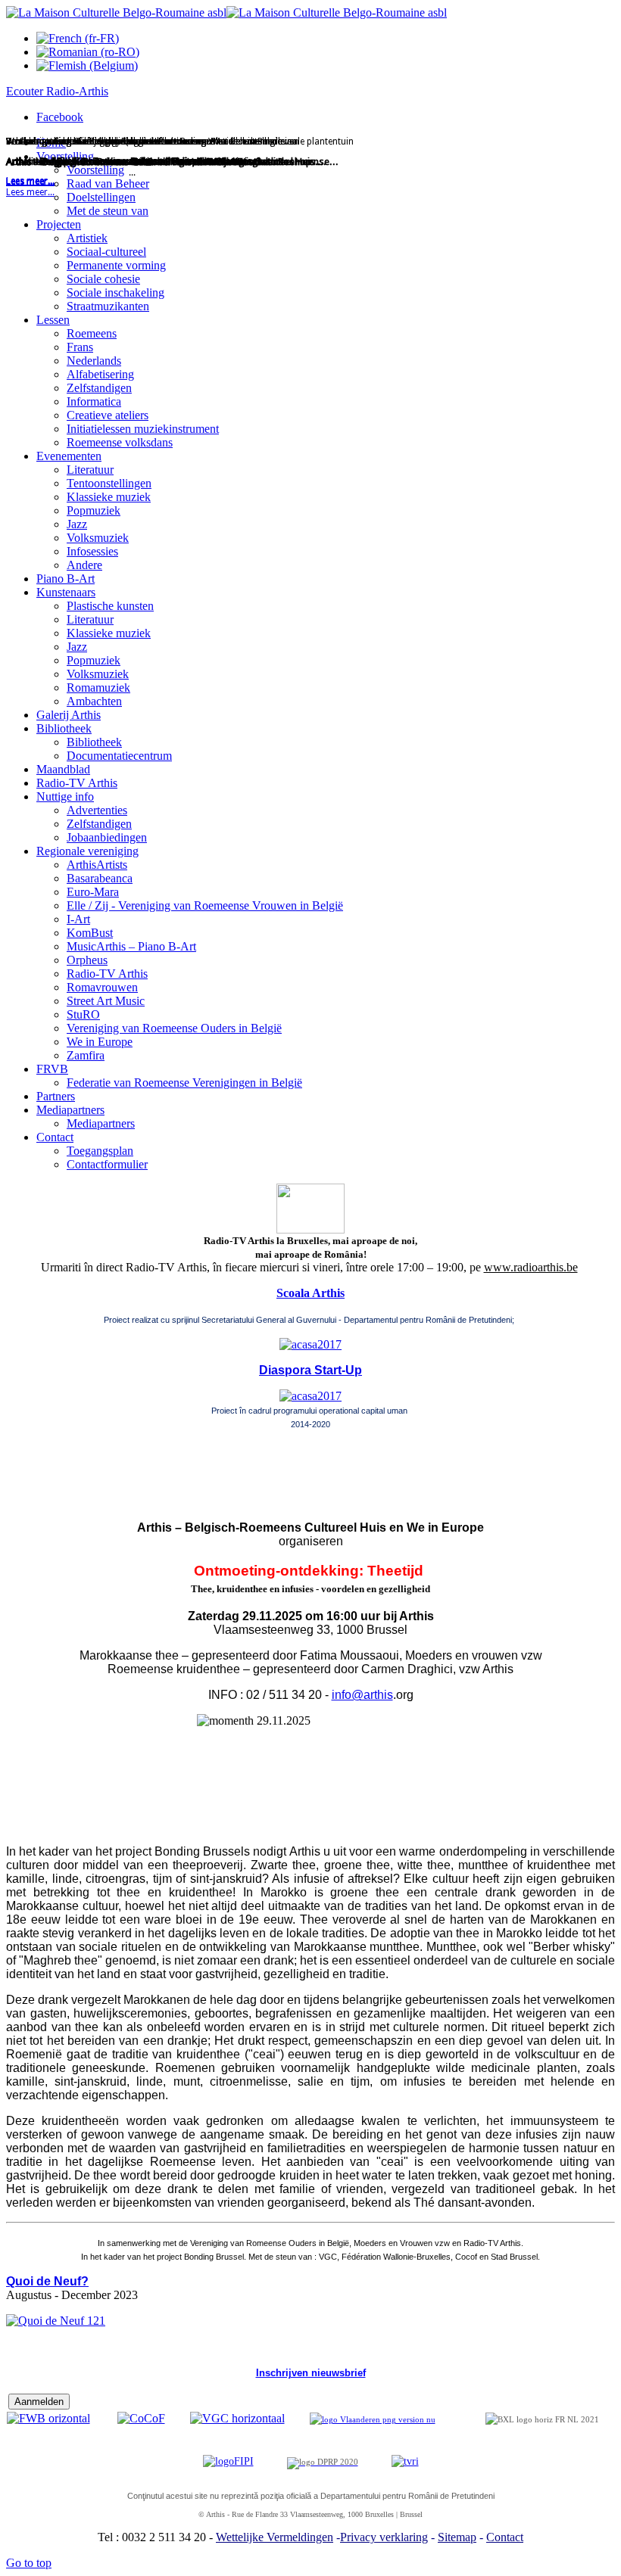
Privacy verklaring (384, 2537)
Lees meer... (30, 192)
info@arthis (362, 1695)
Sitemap (457, 2537)
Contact (505, 2537)
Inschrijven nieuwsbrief (311, 2373)
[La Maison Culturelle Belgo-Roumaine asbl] (226, 12)
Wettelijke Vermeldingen (275, 2537)
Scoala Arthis (310, 1293)
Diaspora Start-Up (310, 1370)
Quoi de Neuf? (47, 2281)
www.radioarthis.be (531, 1267)
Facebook (60, 117)
